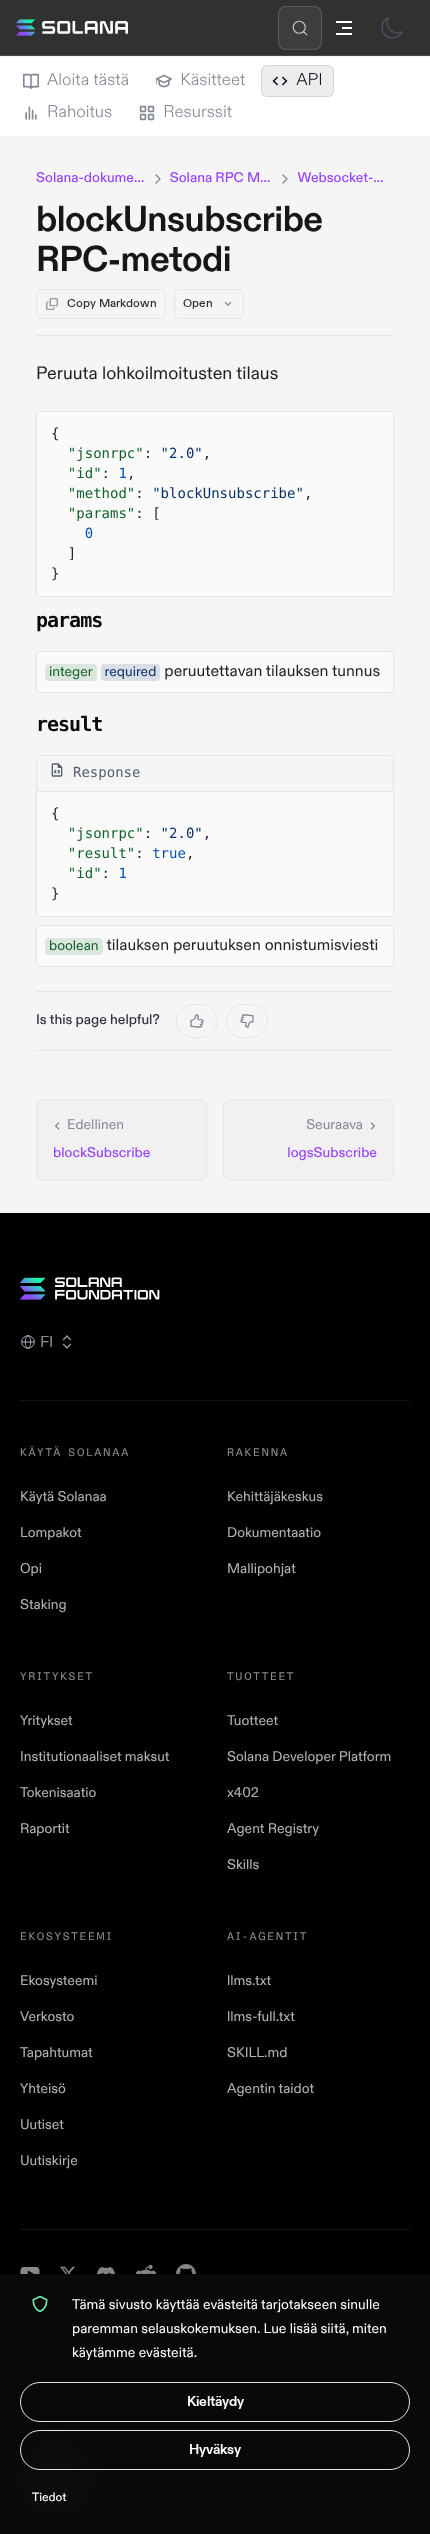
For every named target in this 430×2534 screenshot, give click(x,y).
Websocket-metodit (345, 178)
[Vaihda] (392, 28)
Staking (43, 1605)
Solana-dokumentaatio (91, 178)
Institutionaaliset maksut (94, 1757)
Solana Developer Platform (309, 1757)
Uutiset (42, 2125)
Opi (31, 1569)
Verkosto (47, 2017)
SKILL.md (257, 2053)
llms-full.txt (261, 2017)
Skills (243, 1865)
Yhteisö (43, 2089)
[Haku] (300, 28)
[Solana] (72, 28)
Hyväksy (215, 2449)
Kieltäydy (215, 2401)
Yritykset (46, 1721)
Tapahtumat (56, 2053)
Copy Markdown (112, 303)
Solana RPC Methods (222, 178)
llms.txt (249, 1981)
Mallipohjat (261, 1569)
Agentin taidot (270, 2089)
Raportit (45, 1829)
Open (198, 303)
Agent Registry (273, 1829)
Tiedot (49, 2497)
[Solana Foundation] (215, 1288)
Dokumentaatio (274, 1533)
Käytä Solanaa (63, 1497)
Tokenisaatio (58, 1793)
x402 (243, 1793)
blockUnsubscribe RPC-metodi (179, 240)
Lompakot (51, 1533)
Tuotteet (252, 1721)
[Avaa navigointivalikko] (344, 28)
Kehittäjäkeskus (275, 1497)
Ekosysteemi (59, 1981)
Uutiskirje (49, 2161)
